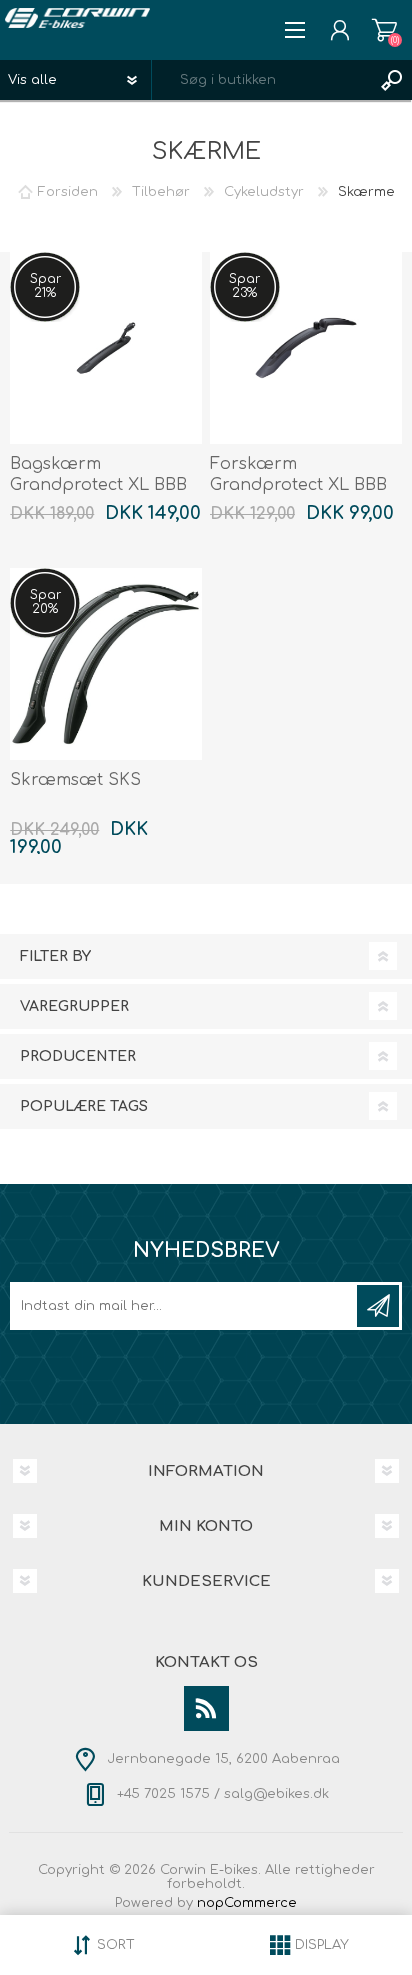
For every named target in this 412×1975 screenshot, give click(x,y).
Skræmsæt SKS (75, 780)
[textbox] (262, 80)
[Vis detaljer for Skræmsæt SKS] (106, 664)
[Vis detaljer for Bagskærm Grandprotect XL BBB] (106, 348)
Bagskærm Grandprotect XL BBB (98, 474)
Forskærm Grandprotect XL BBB (298, 474)
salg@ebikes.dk (276, 1794)
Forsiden (68, 192)
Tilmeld (378, 1306)
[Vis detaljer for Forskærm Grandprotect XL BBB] (306, 348)
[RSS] (206, 1708)
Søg (392, 80)
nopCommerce (247, 1903)
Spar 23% (244, 286)
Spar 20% (45, 602)
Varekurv (384, 30)
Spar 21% (45, 286)
